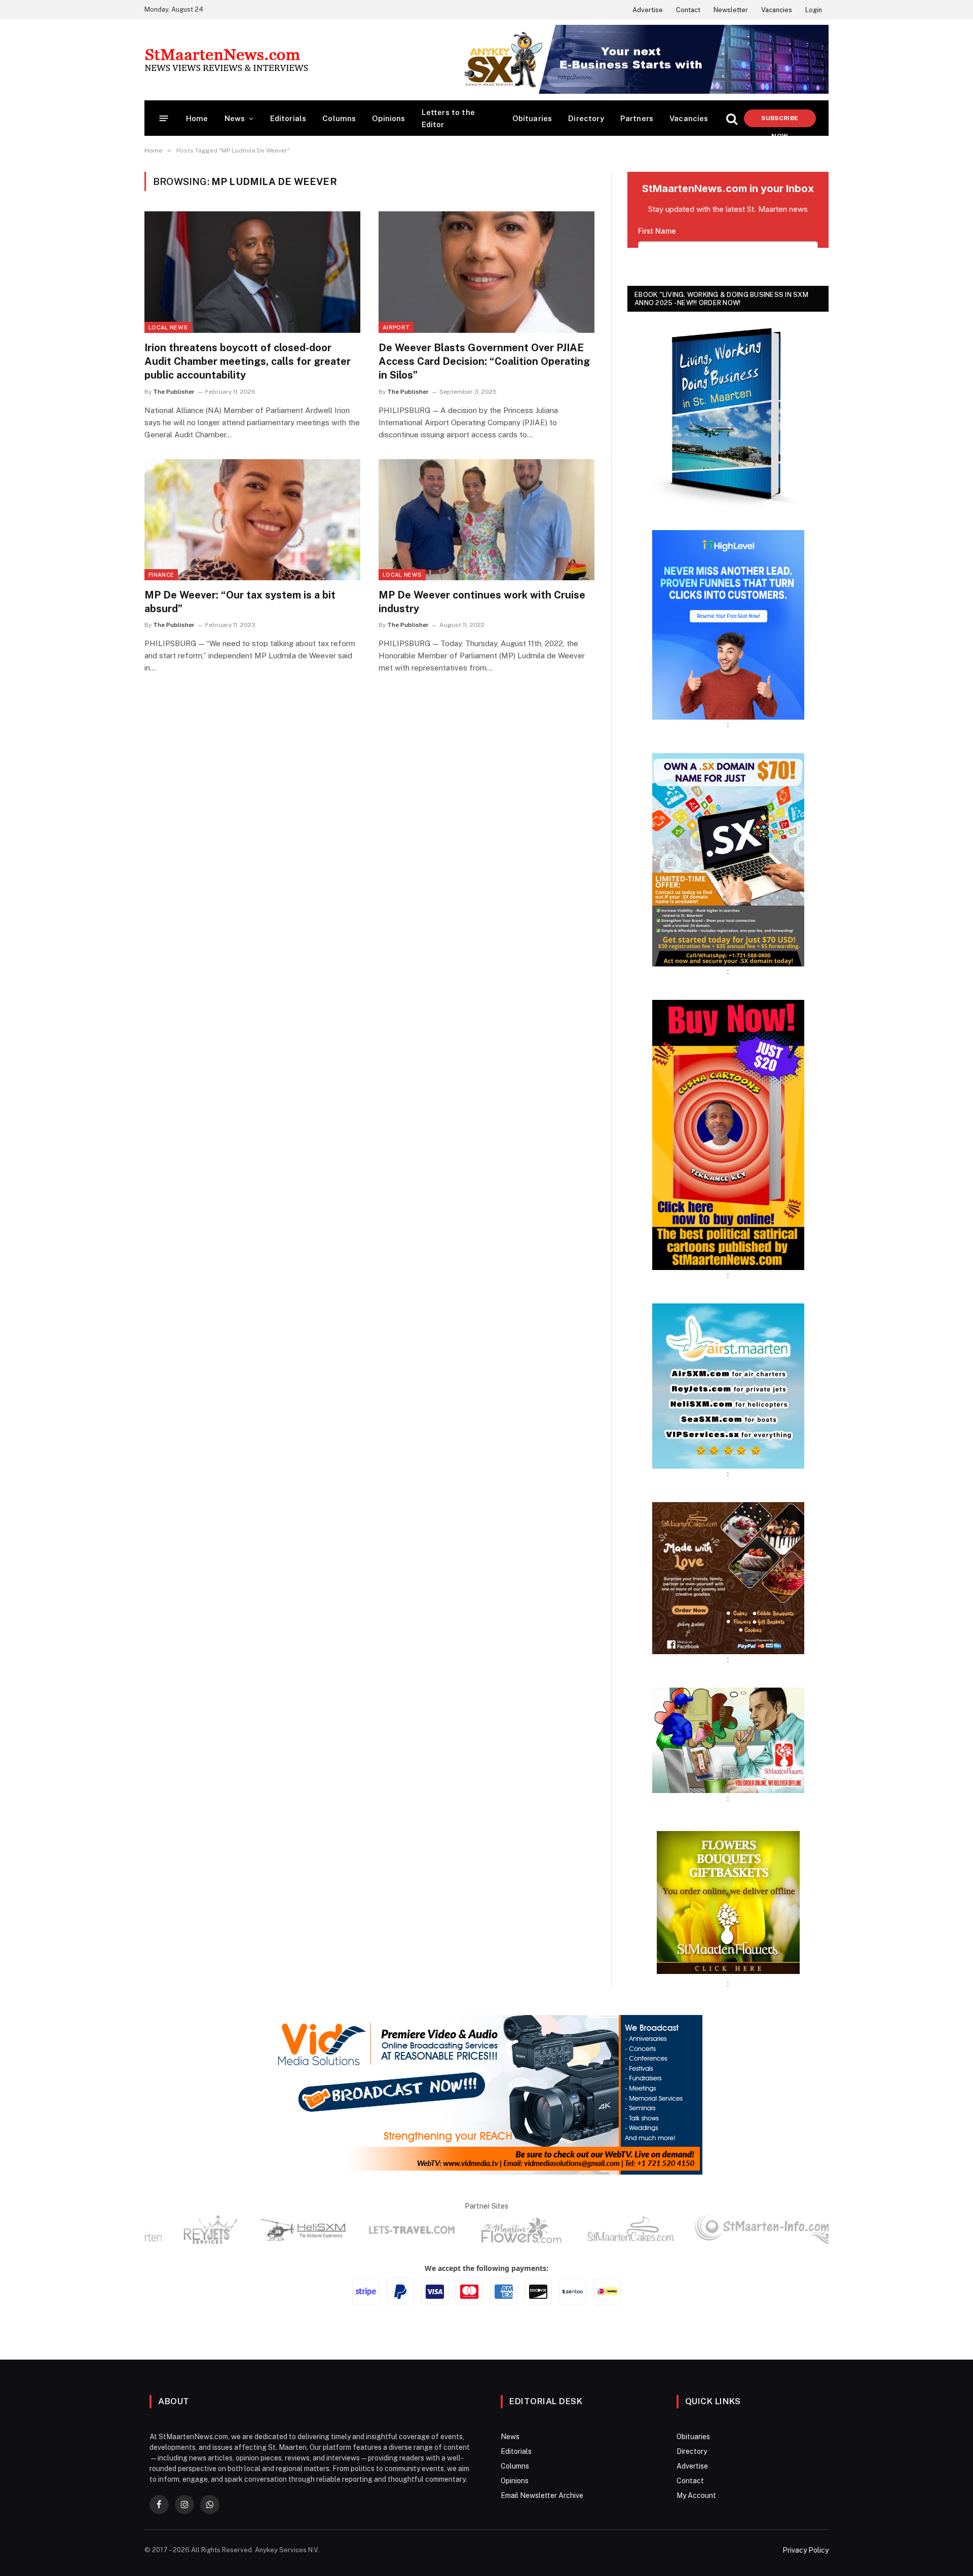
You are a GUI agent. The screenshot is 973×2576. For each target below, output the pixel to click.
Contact (688, 10)
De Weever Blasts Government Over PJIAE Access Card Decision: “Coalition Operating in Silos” (484, 361)
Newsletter (731, 10)
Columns (339, 118)
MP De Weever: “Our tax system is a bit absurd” (240, 602)
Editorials (288, 118)
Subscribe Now (780, 121)
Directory (586, 118)
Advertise (648, 10)
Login (814, 10)
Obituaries (532, 118)
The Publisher (174, 392)
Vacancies (777, 10)
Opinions (388, 118)
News (235, 118)
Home (197, 118)
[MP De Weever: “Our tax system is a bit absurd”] (252, 520)
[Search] (732, 118)
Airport (396, 327)
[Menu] (164, 118)
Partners (637, 118)
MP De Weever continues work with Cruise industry (482, 602)
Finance (161, 575)
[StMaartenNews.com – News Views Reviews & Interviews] (226, 60)
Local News (168, 327)
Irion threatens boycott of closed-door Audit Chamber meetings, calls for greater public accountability (248, 361)
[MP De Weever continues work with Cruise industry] (486, 520)
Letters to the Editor (448, 118)
